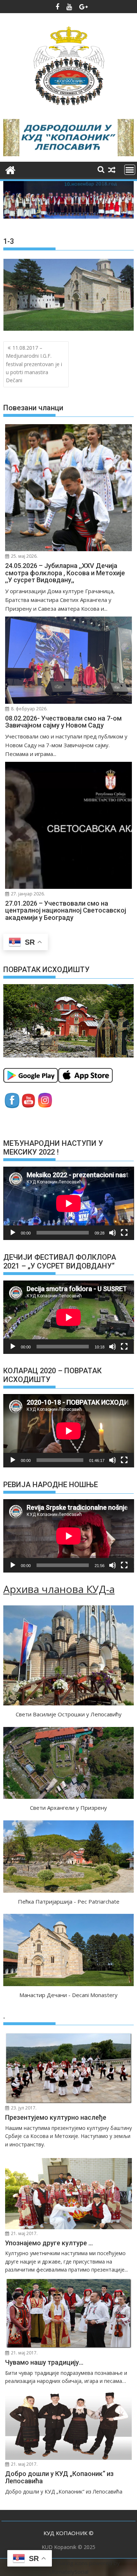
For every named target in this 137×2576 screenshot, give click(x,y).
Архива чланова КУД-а (59, 1589)
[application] (69, 1203)
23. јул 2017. (23, 2108)
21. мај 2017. (24, 2233)
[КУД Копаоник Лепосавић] (10, 169)
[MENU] (130, 170)
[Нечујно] (113, 1233)
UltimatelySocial (69, 2572)
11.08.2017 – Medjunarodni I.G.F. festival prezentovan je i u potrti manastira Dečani (34, 364)
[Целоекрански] (124, 1233)
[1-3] (69, 329)
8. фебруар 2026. (29, 709)
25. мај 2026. (24, 556)
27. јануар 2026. (27, 894)
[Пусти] (13, 1233)
